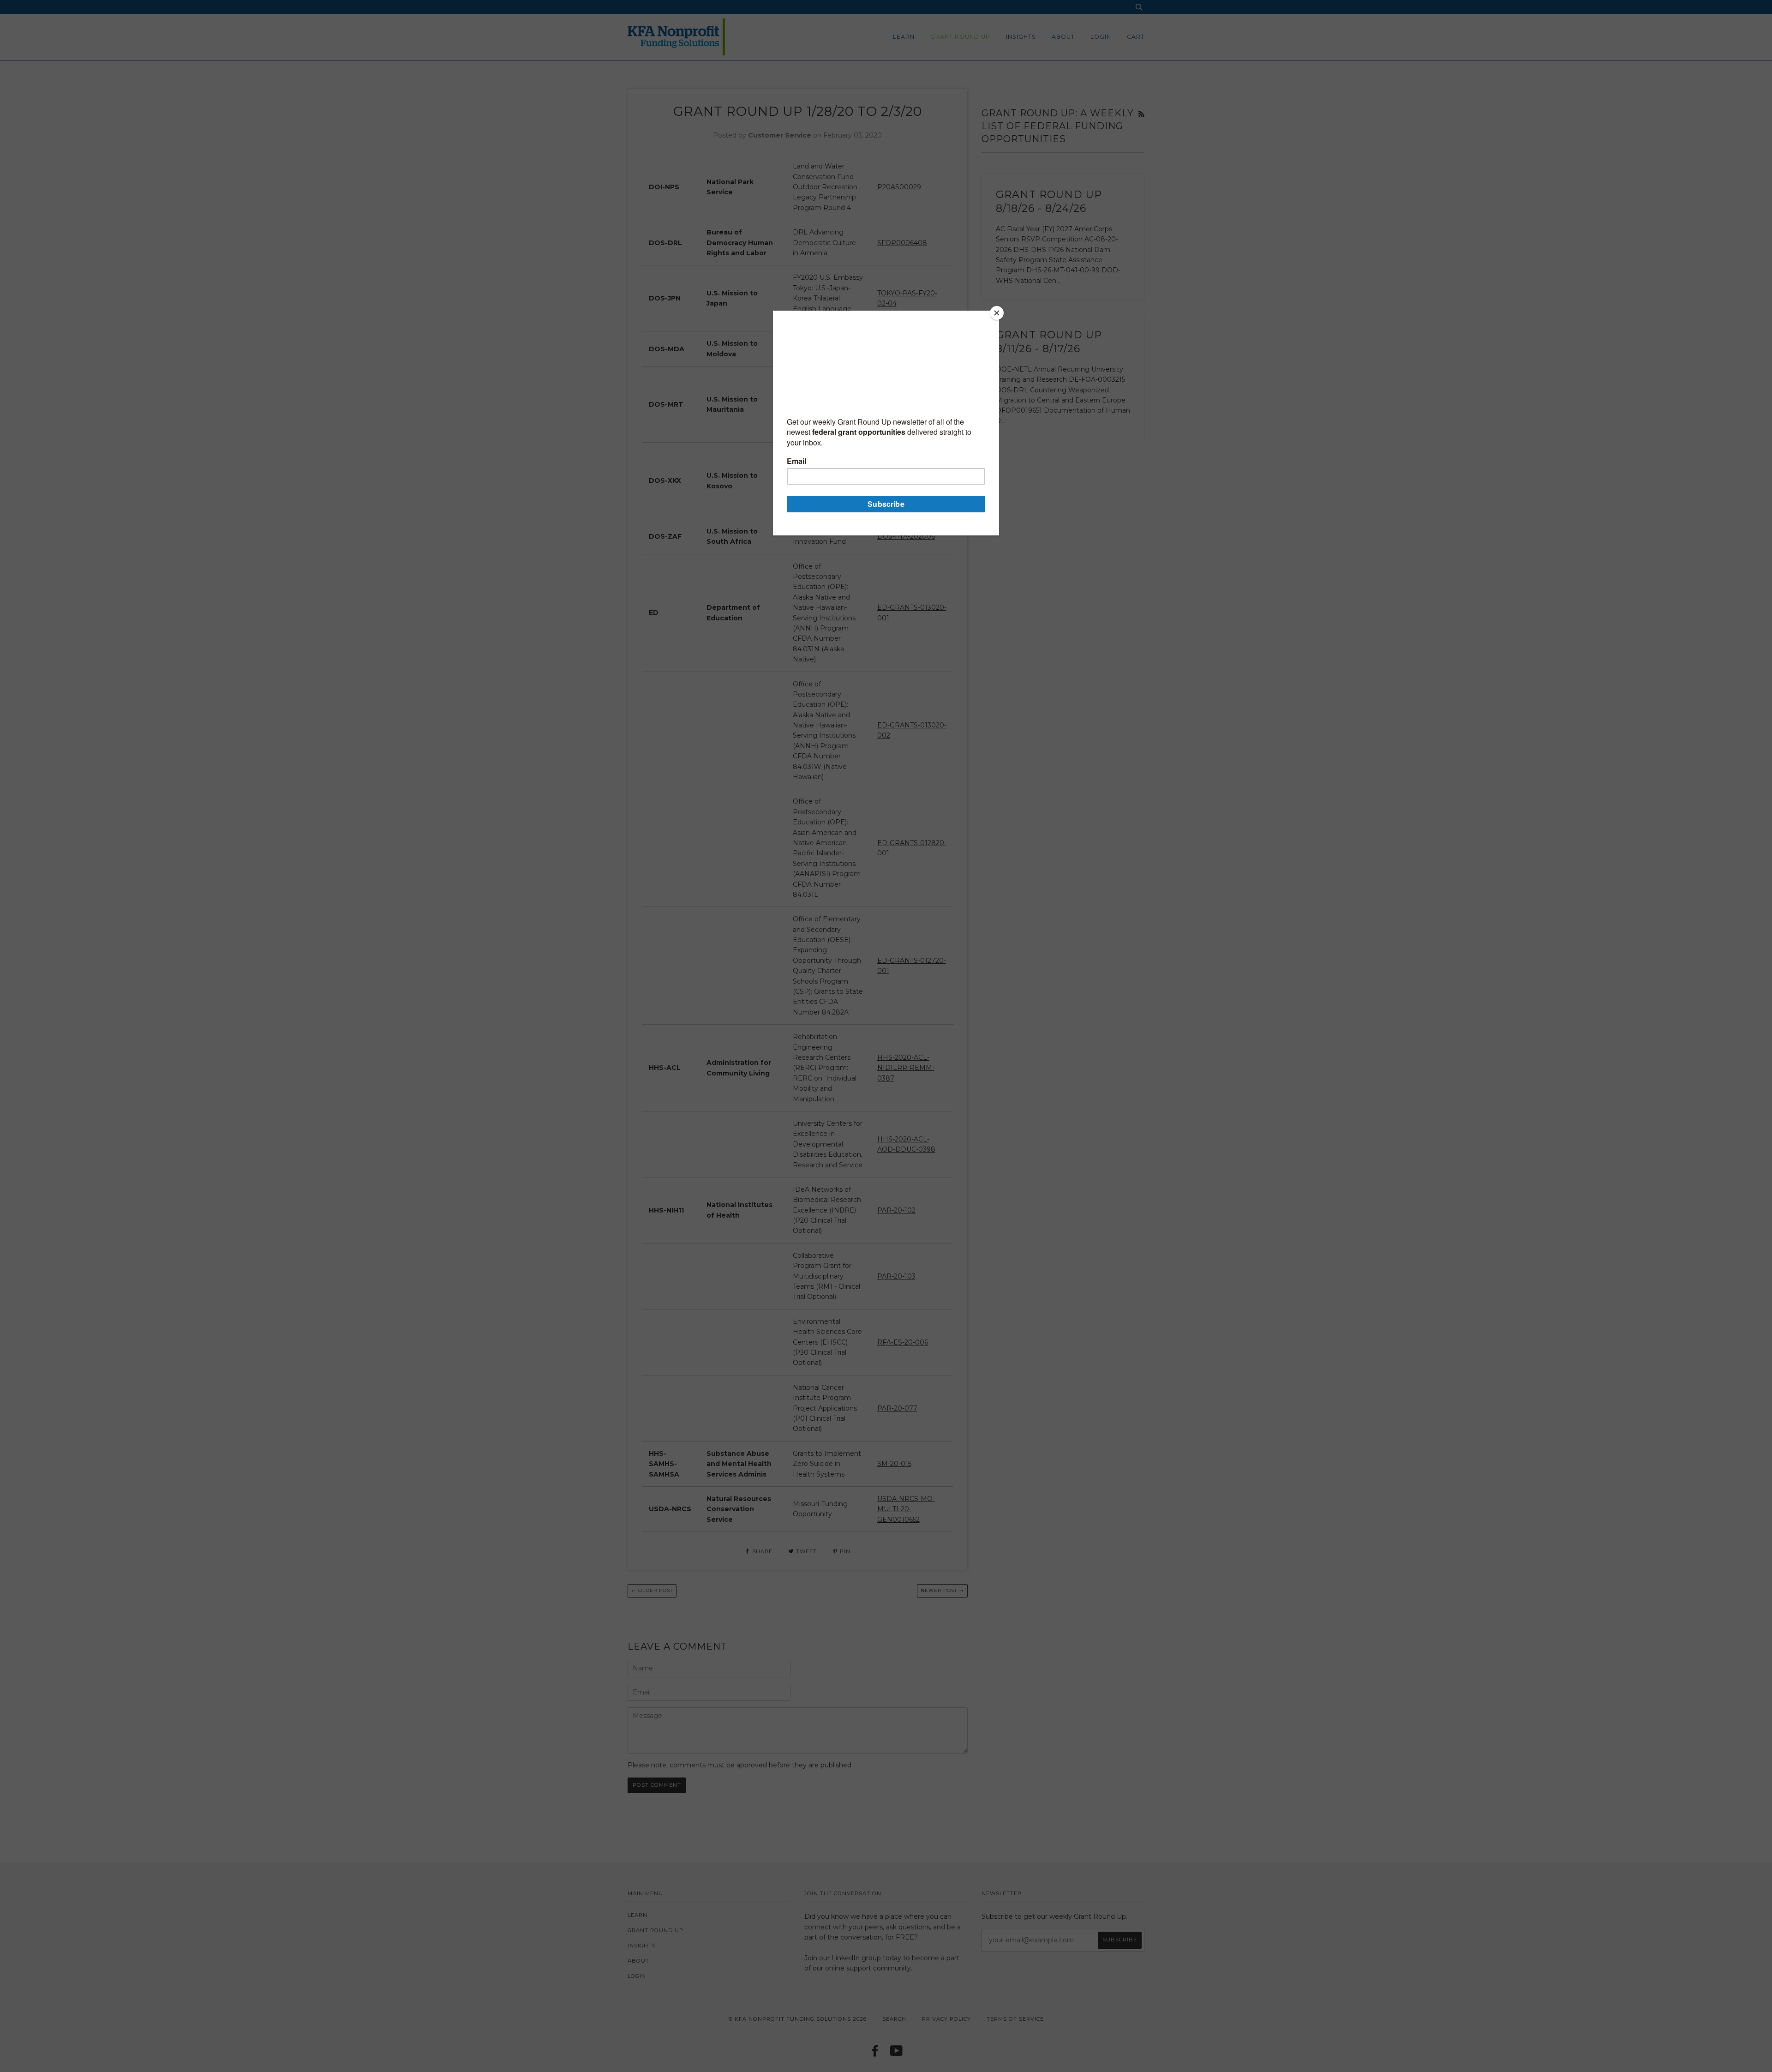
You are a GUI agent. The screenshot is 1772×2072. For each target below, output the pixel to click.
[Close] (997, 313)
